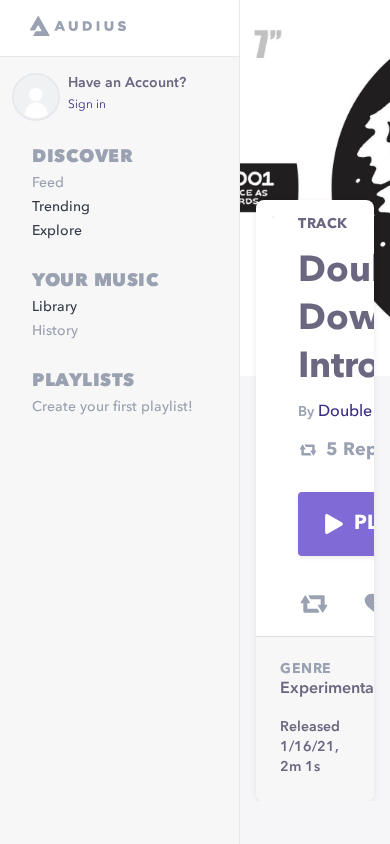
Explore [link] (57, 231)
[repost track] (314, 604)
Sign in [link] (87, 105)
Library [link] (54, 307)
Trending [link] (61, 207)
